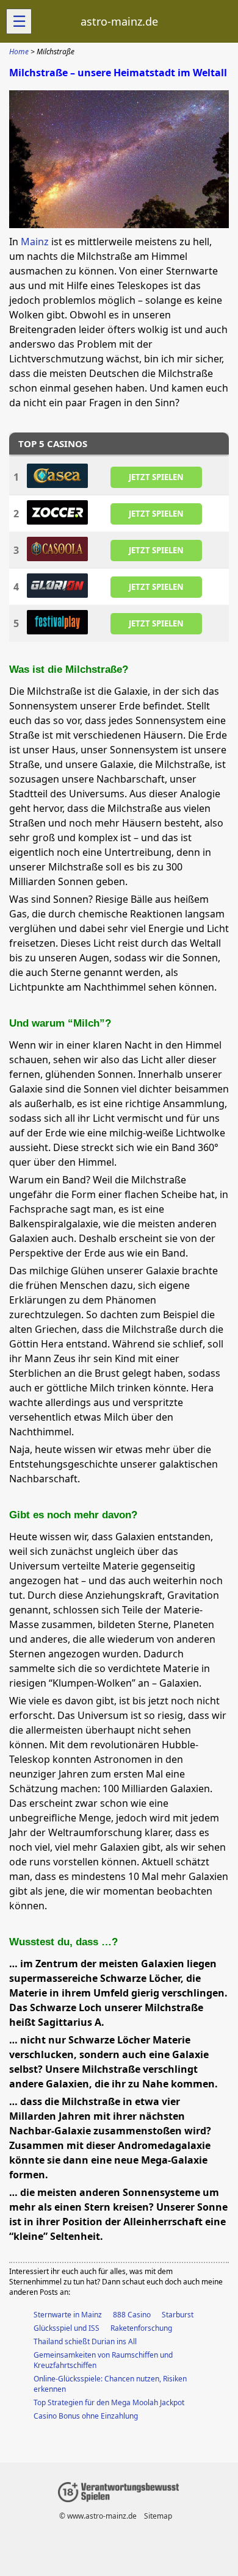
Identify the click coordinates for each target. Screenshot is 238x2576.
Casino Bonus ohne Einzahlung (86, 2416)
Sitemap (158, 2516)
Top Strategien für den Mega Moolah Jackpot (109, 2402)
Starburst (178, 2315)
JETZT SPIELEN (156, 476)
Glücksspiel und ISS (67, 2328)
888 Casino (132, 2315)
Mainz (35, 242)
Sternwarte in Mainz (68, 2315)
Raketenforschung (141, 2328)
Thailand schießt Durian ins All (85, 2341)
